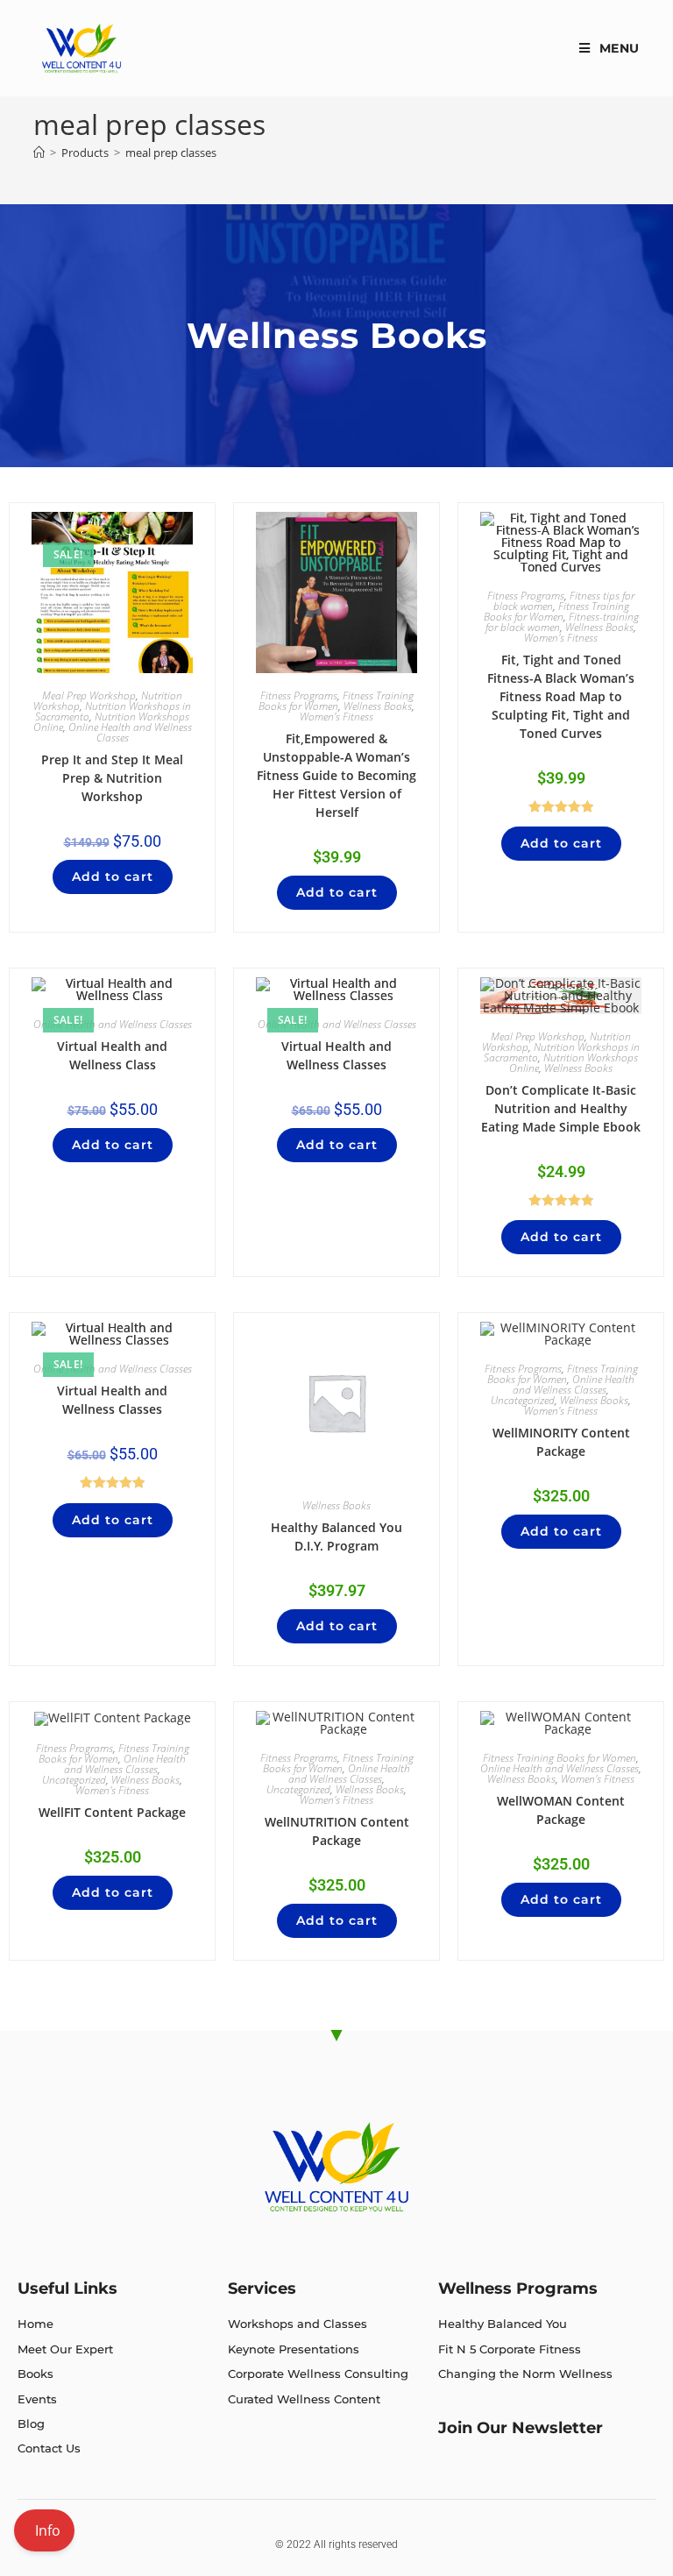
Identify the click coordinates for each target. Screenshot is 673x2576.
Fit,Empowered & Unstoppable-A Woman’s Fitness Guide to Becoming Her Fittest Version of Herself (336, 775)
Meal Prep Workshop (89, 695)
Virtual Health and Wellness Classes (336, 1055)
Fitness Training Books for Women (336, 701)
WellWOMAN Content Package (561, 1810)
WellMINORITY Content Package (561, 1442)
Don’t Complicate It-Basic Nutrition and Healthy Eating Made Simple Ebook (561, 1108)
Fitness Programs (299, 695)
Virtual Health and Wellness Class (112, 1055)
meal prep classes (171, 153)
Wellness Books (378, 706)
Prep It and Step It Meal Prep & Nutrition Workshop (112, 778)
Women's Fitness (336, 717)
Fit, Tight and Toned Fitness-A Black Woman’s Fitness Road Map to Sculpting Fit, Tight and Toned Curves (561, 696)
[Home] (39, 153)
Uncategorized (523, 1400)
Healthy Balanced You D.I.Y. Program (336, 1536)
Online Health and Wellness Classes (130, 732)
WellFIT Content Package (112, 1812)
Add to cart (113, 876)
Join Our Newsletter (521, 2428)
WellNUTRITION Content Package (337, 1831)
